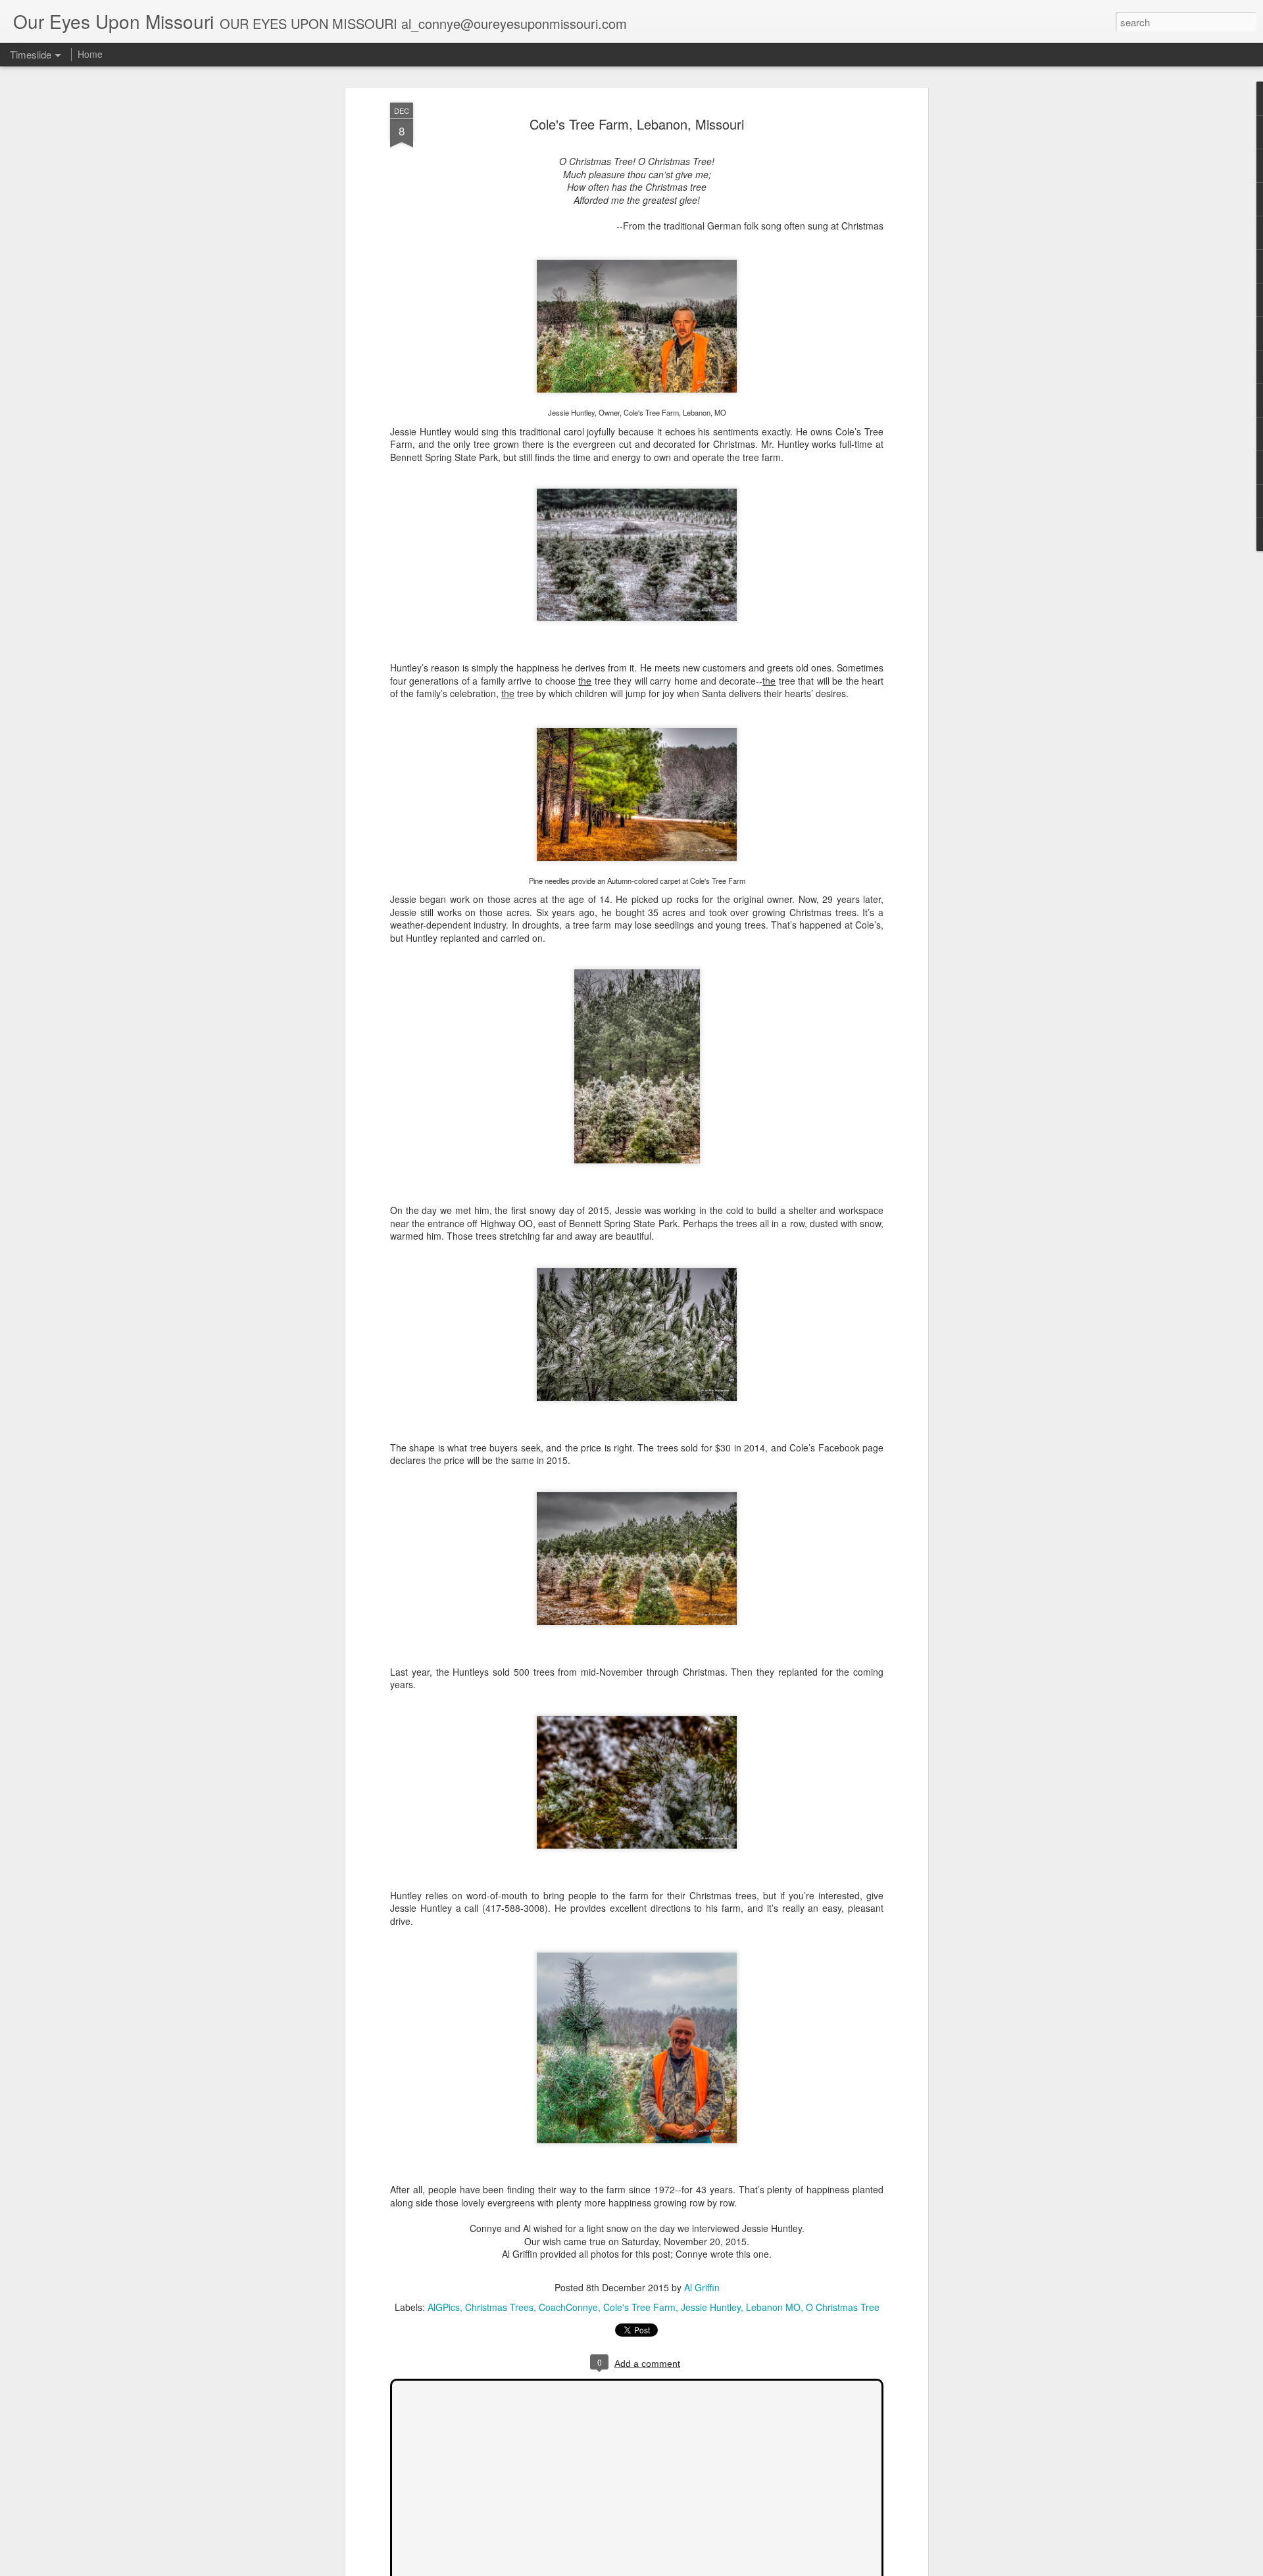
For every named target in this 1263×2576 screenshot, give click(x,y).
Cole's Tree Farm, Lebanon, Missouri (637, 124)
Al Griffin (702, 2287)
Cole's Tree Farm (639, 2307)
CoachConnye (568, 2307)
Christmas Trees (499, 2307)
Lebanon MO (773, 2307)
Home (90, 54)
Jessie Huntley (711, 2307)
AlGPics (444, 2307)
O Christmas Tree (843, 2307)
